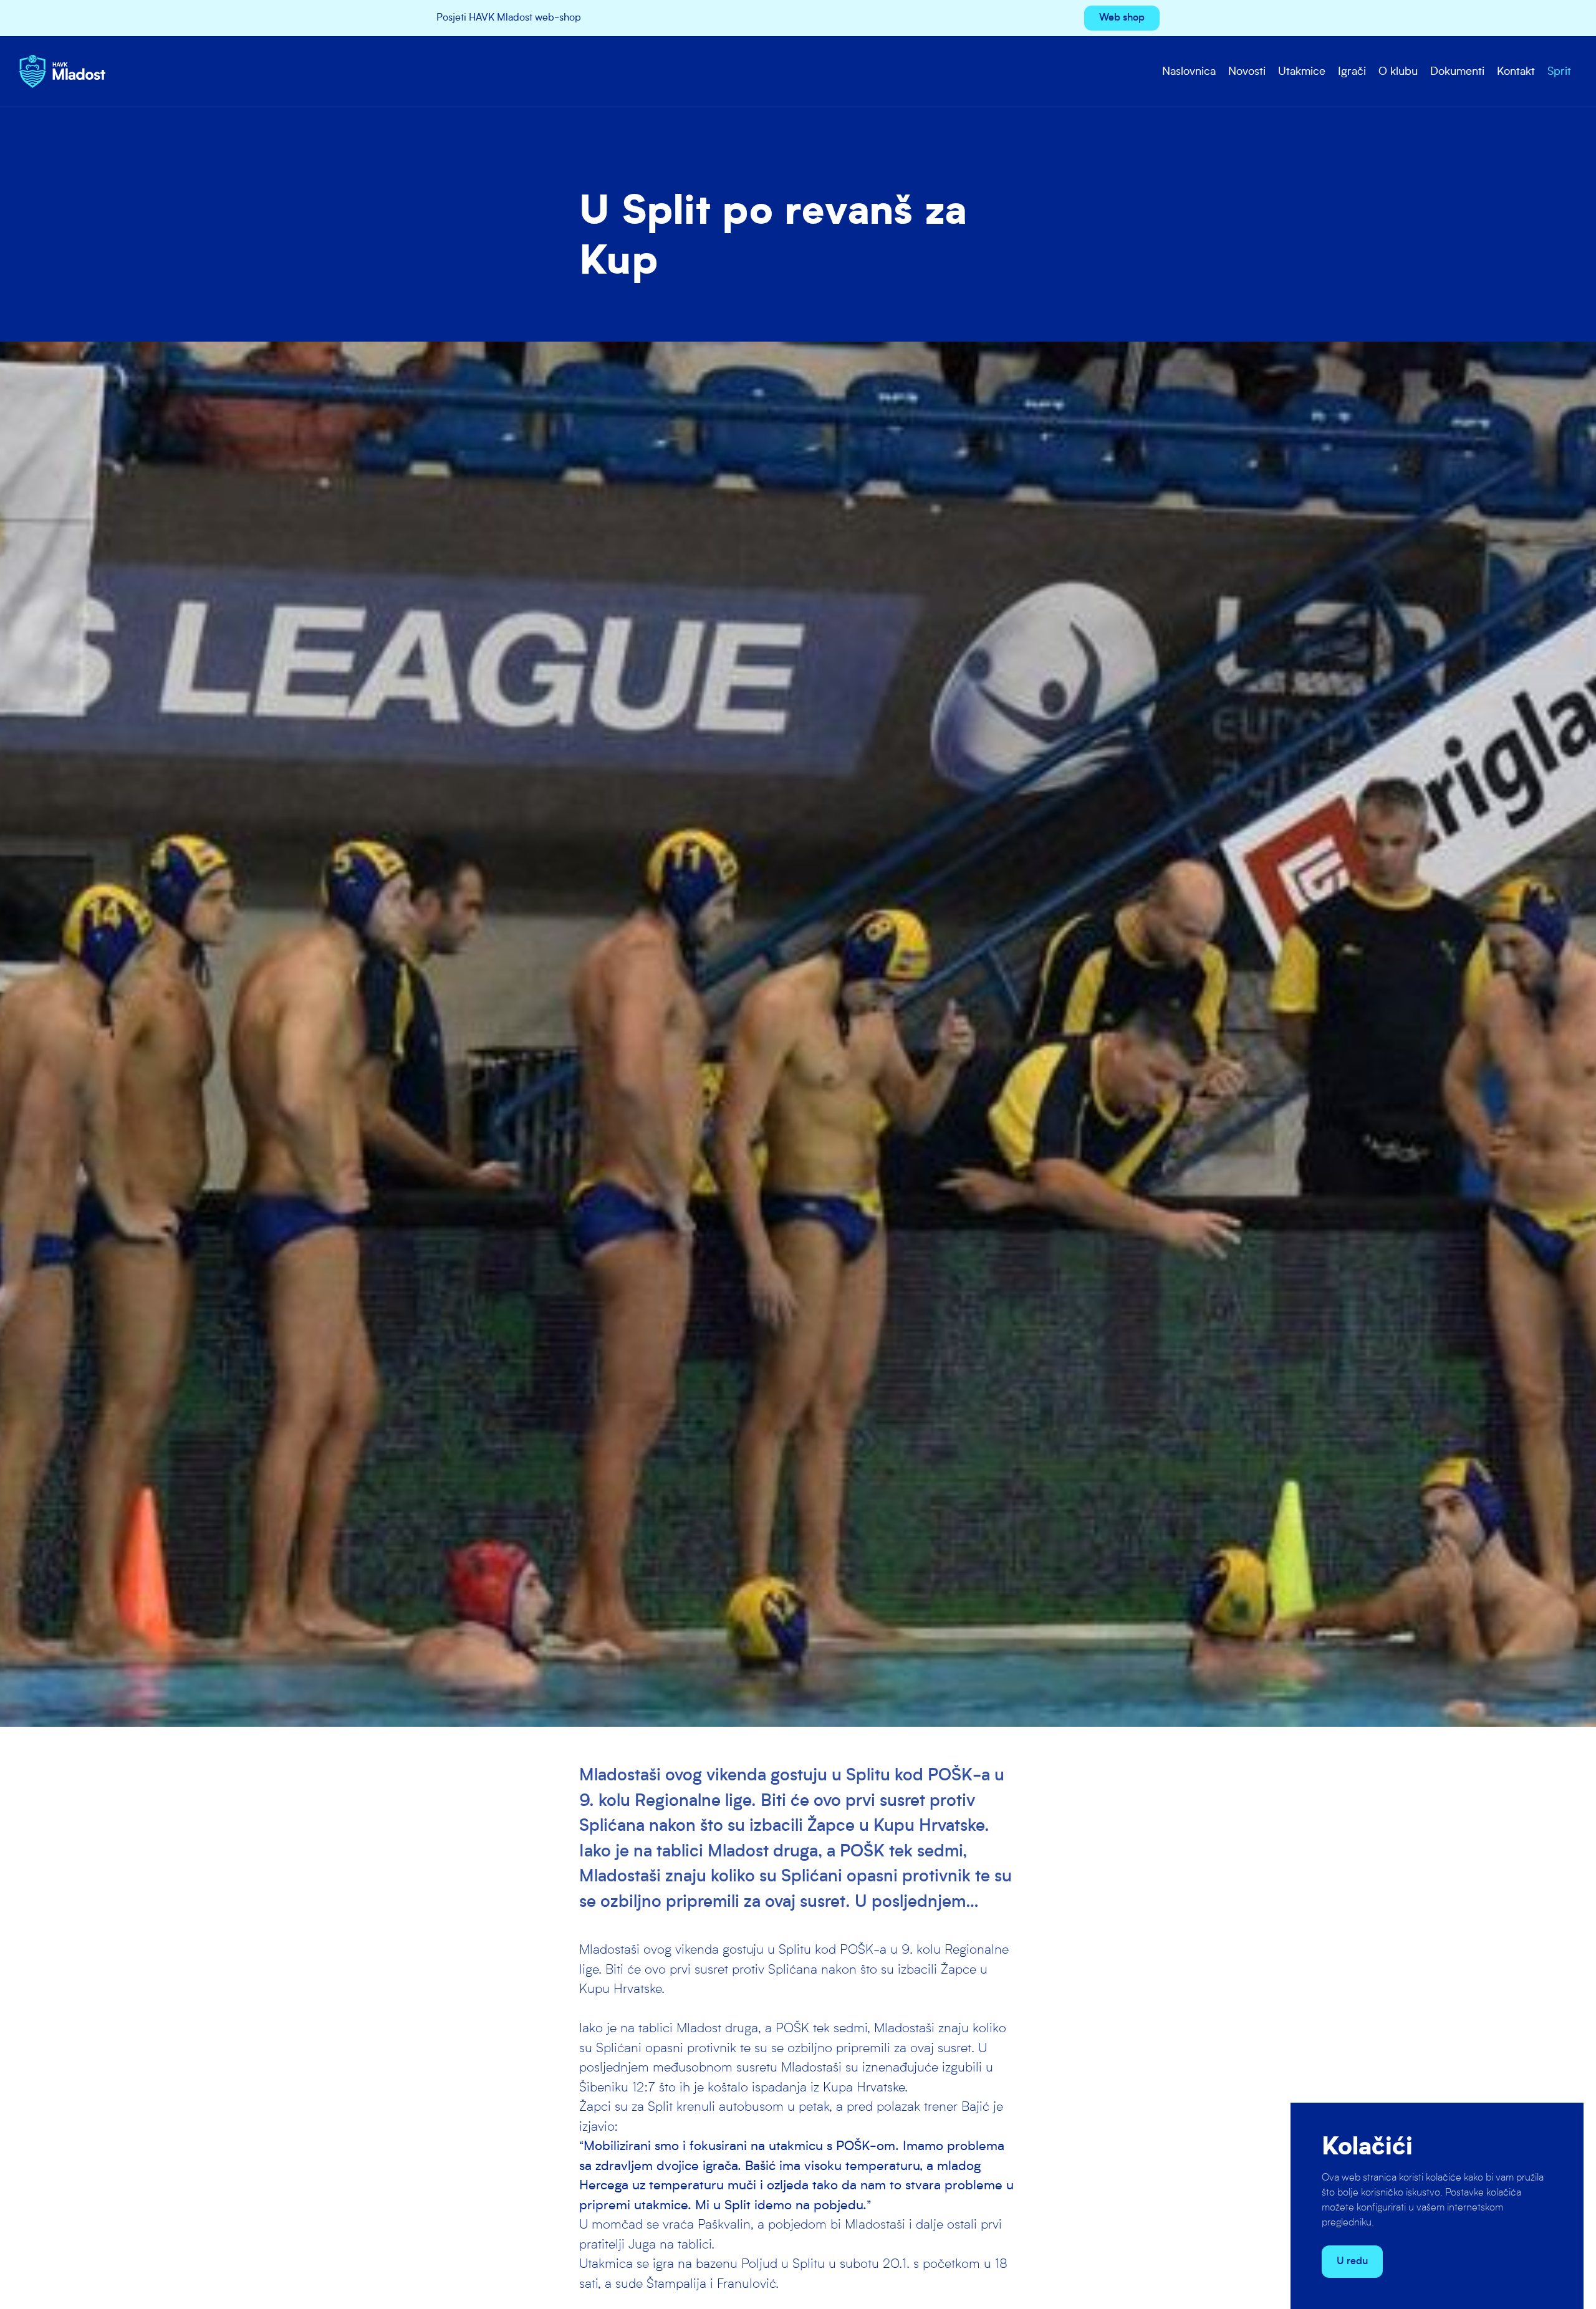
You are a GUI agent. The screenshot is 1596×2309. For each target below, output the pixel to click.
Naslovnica (1189, 72)
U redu (1352, 2262)
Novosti (1247, 72)
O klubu (1398, 72)
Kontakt (1516, 72)
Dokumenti (1457, 72)
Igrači (1352, 72)
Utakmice (1302, 72)
